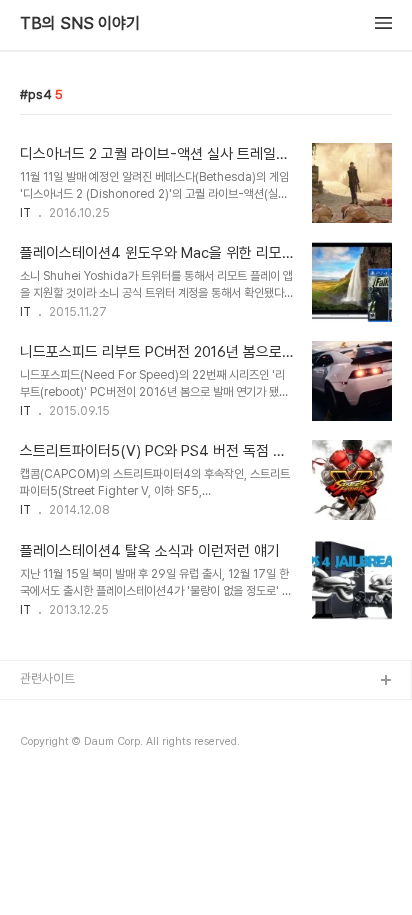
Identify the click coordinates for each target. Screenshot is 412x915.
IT (25, 213)
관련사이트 (47, 678)
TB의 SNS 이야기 (80, 24)
